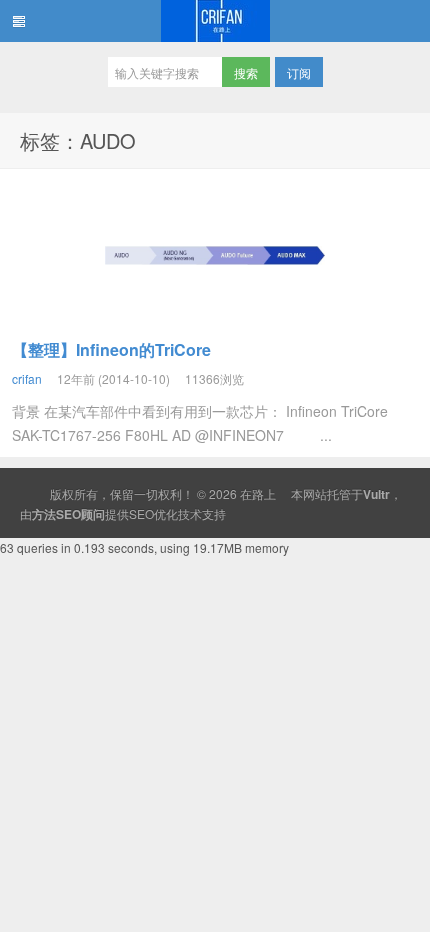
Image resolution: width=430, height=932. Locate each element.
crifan (27, 378)
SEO (141, 513)
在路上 (215, 21)
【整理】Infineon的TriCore (111, 349)
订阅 (299, 72)
